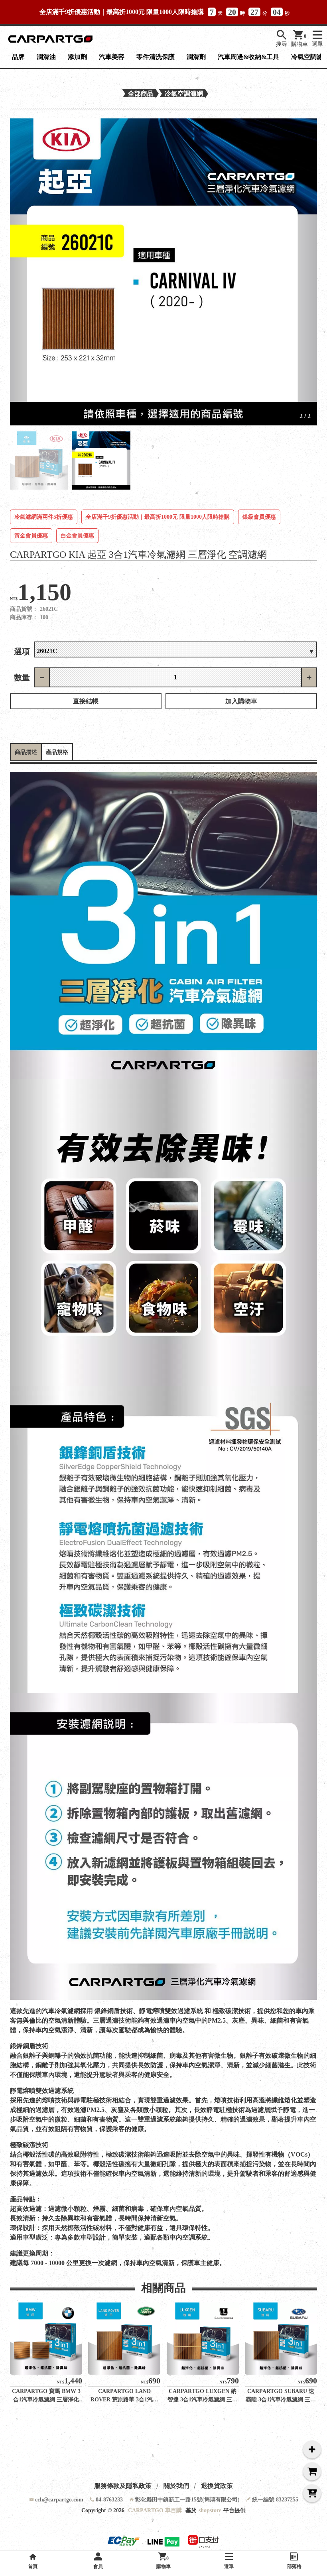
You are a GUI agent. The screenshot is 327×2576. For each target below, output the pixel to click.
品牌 (18, 57)
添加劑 (77, 57)
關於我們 (176, 2486)
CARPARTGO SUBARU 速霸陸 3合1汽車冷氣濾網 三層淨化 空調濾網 (281, 2400)
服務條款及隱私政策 (123, 2486)
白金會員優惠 (77, 536)
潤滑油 (46, 57)
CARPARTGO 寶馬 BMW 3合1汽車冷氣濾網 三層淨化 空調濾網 (46, 2400)
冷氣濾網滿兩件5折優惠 (44, 517)
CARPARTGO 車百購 (155, 2510)
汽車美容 (112, 57)
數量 (22, 677)
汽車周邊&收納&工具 (248, 57)
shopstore (210, 2510)
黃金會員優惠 (31, 536)
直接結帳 (86, 701)
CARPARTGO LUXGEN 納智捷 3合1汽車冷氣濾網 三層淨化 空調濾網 (203, 2400)
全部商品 (141, 93)
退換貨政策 (217, 2486)
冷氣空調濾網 (184, 93)
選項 (22, 651)
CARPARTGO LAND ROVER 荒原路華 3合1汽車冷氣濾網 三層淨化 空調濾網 (124, 2400)
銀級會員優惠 (259, 517)
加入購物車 (241, 701)
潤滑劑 (196, 57)
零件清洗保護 (156, 57)
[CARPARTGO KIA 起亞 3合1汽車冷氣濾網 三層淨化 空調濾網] (163, 272)
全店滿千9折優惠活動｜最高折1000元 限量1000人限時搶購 (158, 517)
